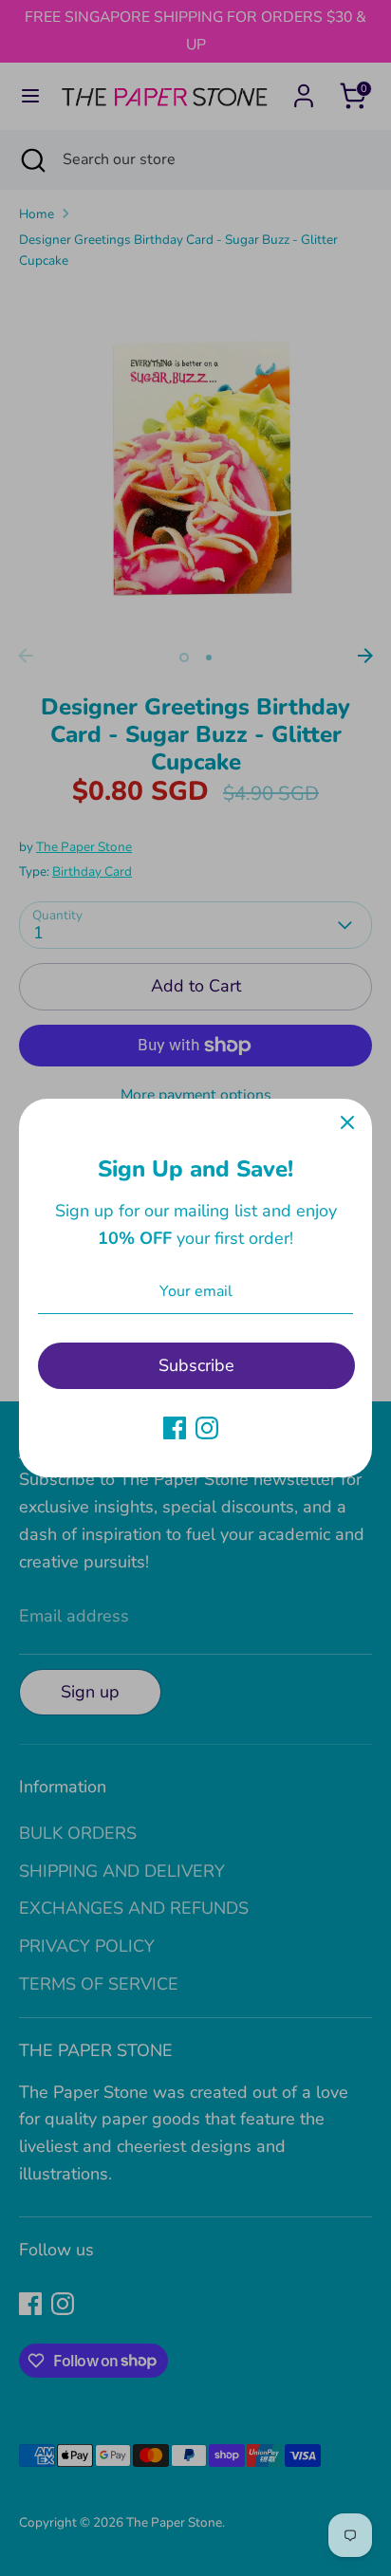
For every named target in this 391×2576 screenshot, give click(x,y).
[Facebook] (175, 1428)
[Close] (347, 1123)
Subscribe (196, 1365)
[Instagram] (207, 1428)
